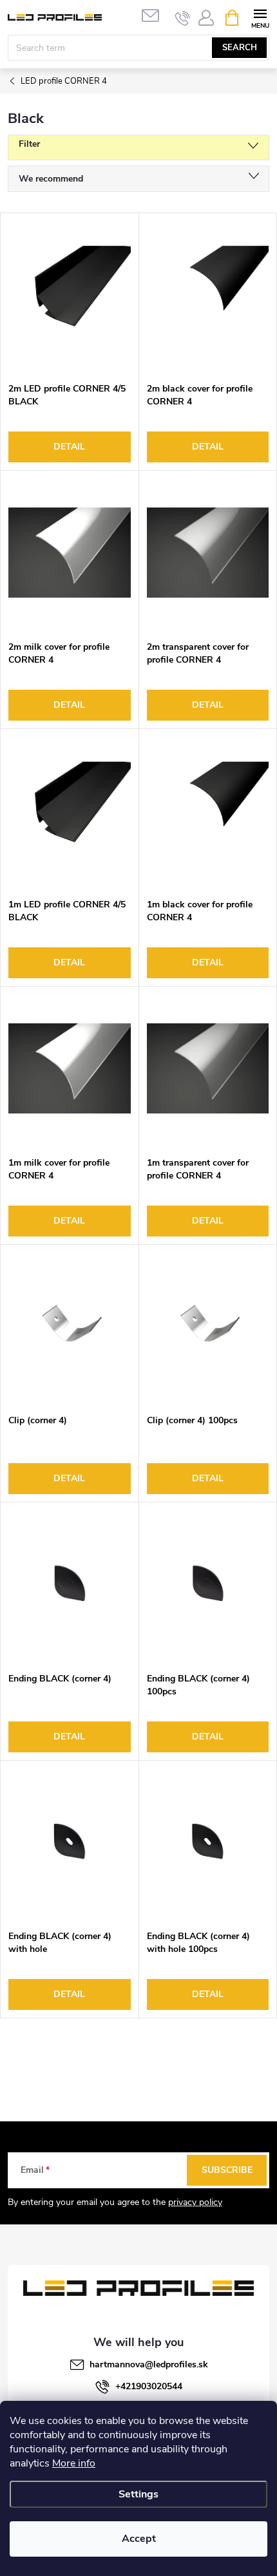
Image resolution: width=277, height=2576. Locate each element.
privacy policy (195, 2202)
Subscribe (227, 2170)
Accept (139, 2539)
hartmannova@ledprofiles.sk (149, 2364)
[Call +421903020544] (183, 18)
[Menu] (260, 17)
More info (74, 2463)
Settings (138, 2494)
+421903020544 (149, 2386)
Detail (69, 447)
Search (240, 48)
